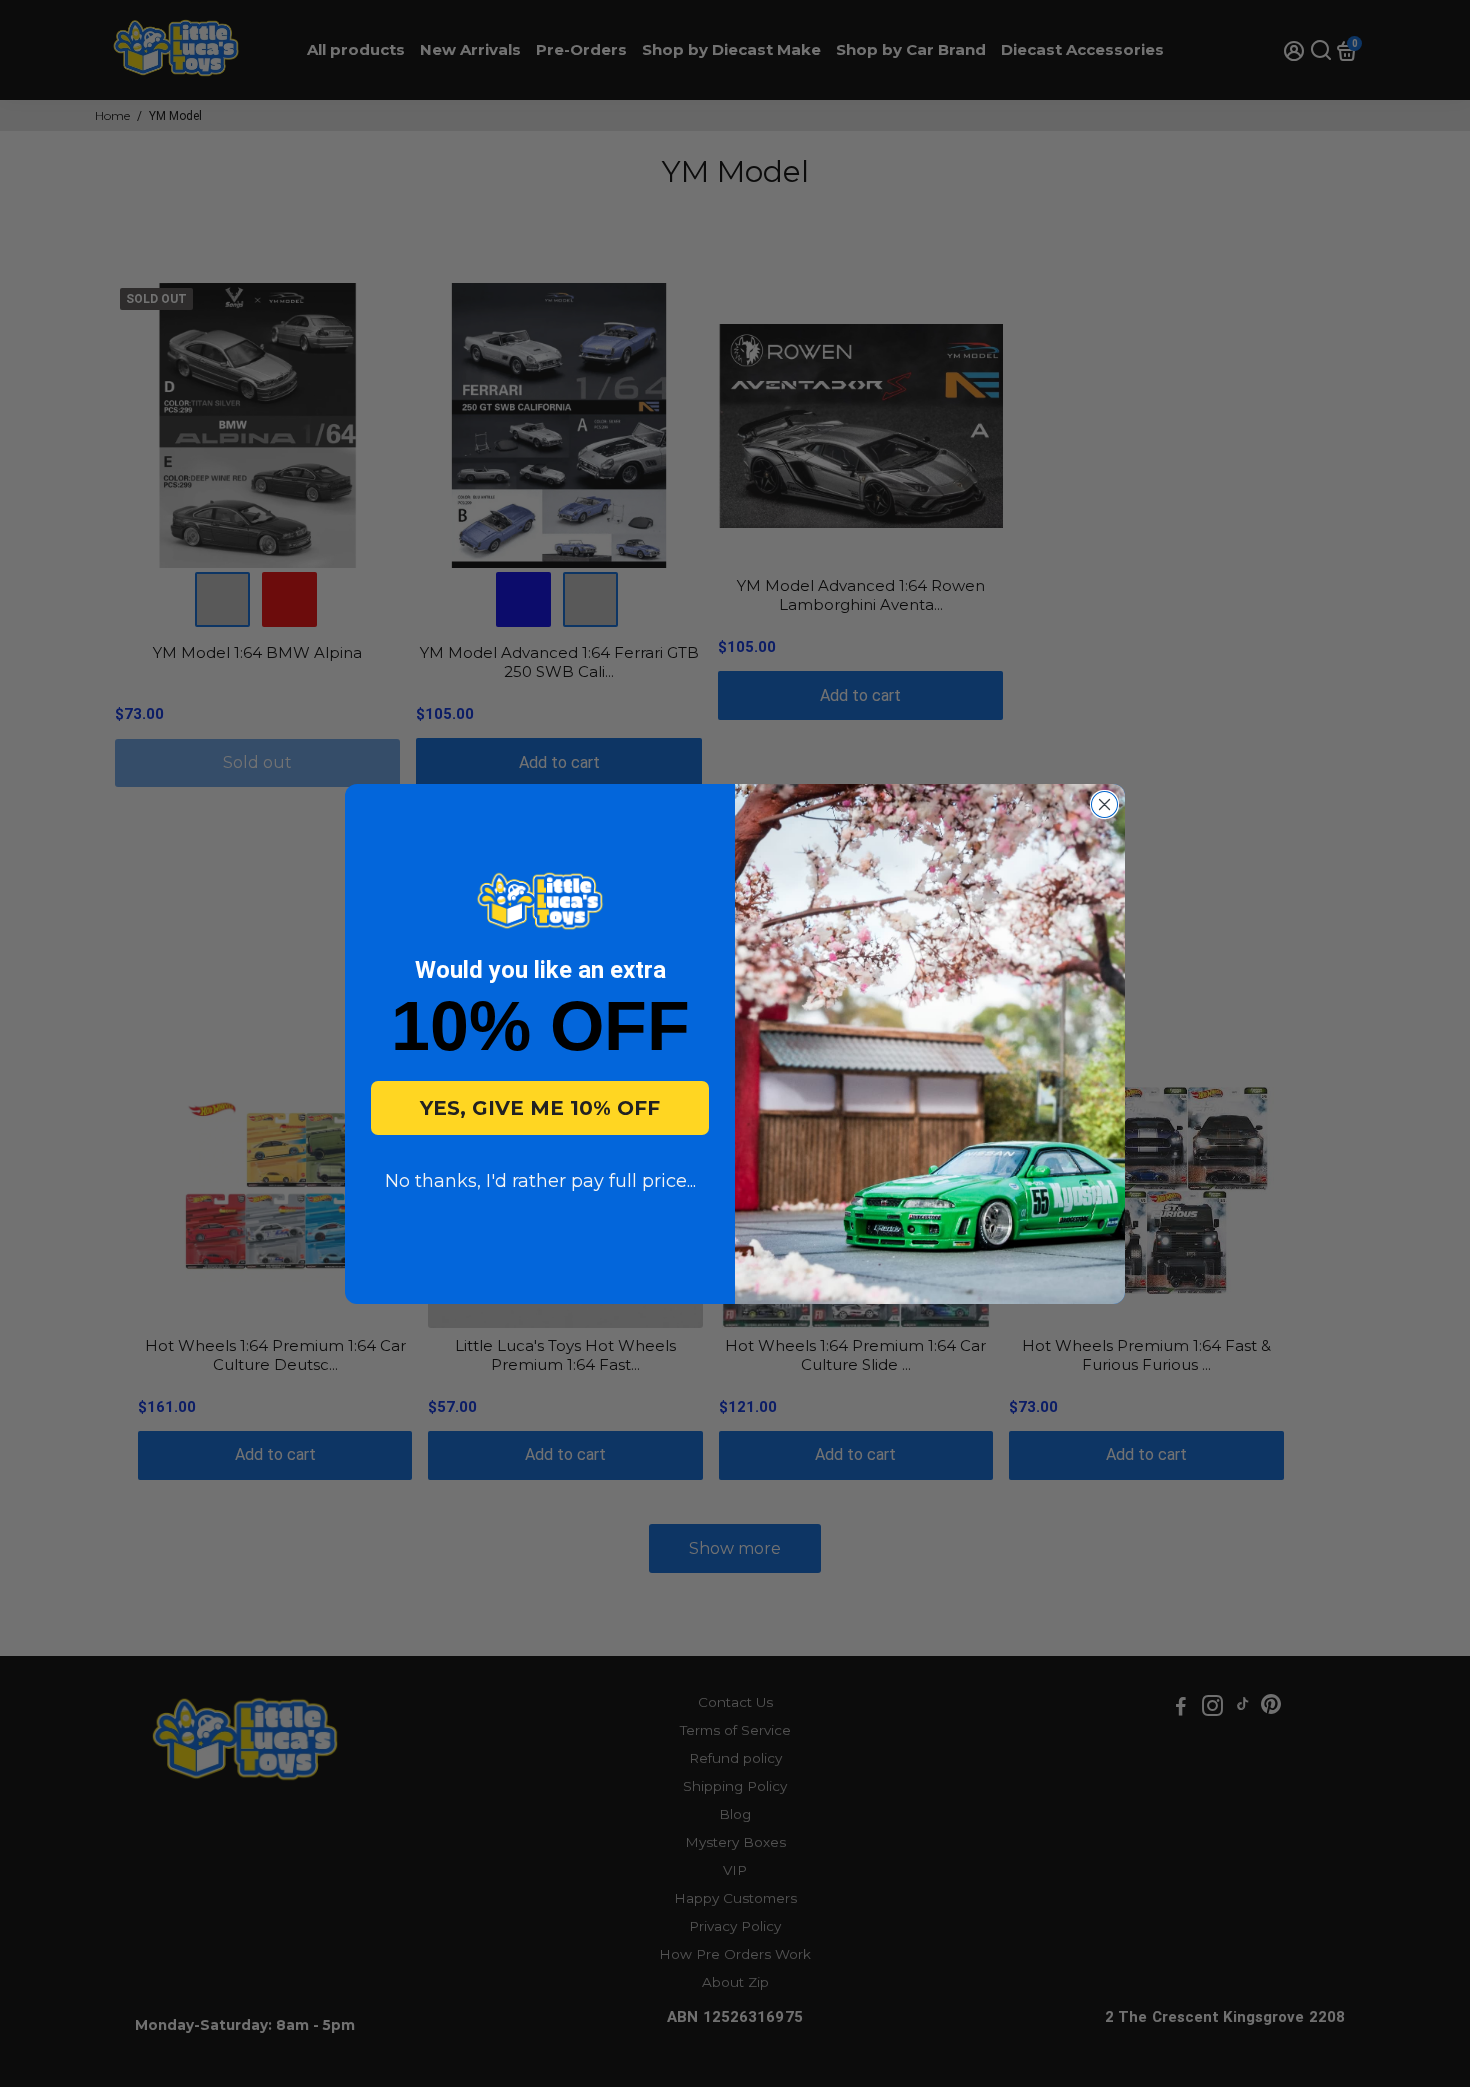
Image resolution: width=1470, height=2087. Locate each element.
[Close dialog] (1104, 804)
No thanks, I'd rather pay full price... (540, 1181)
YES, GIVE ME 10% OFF (540, 1108)
